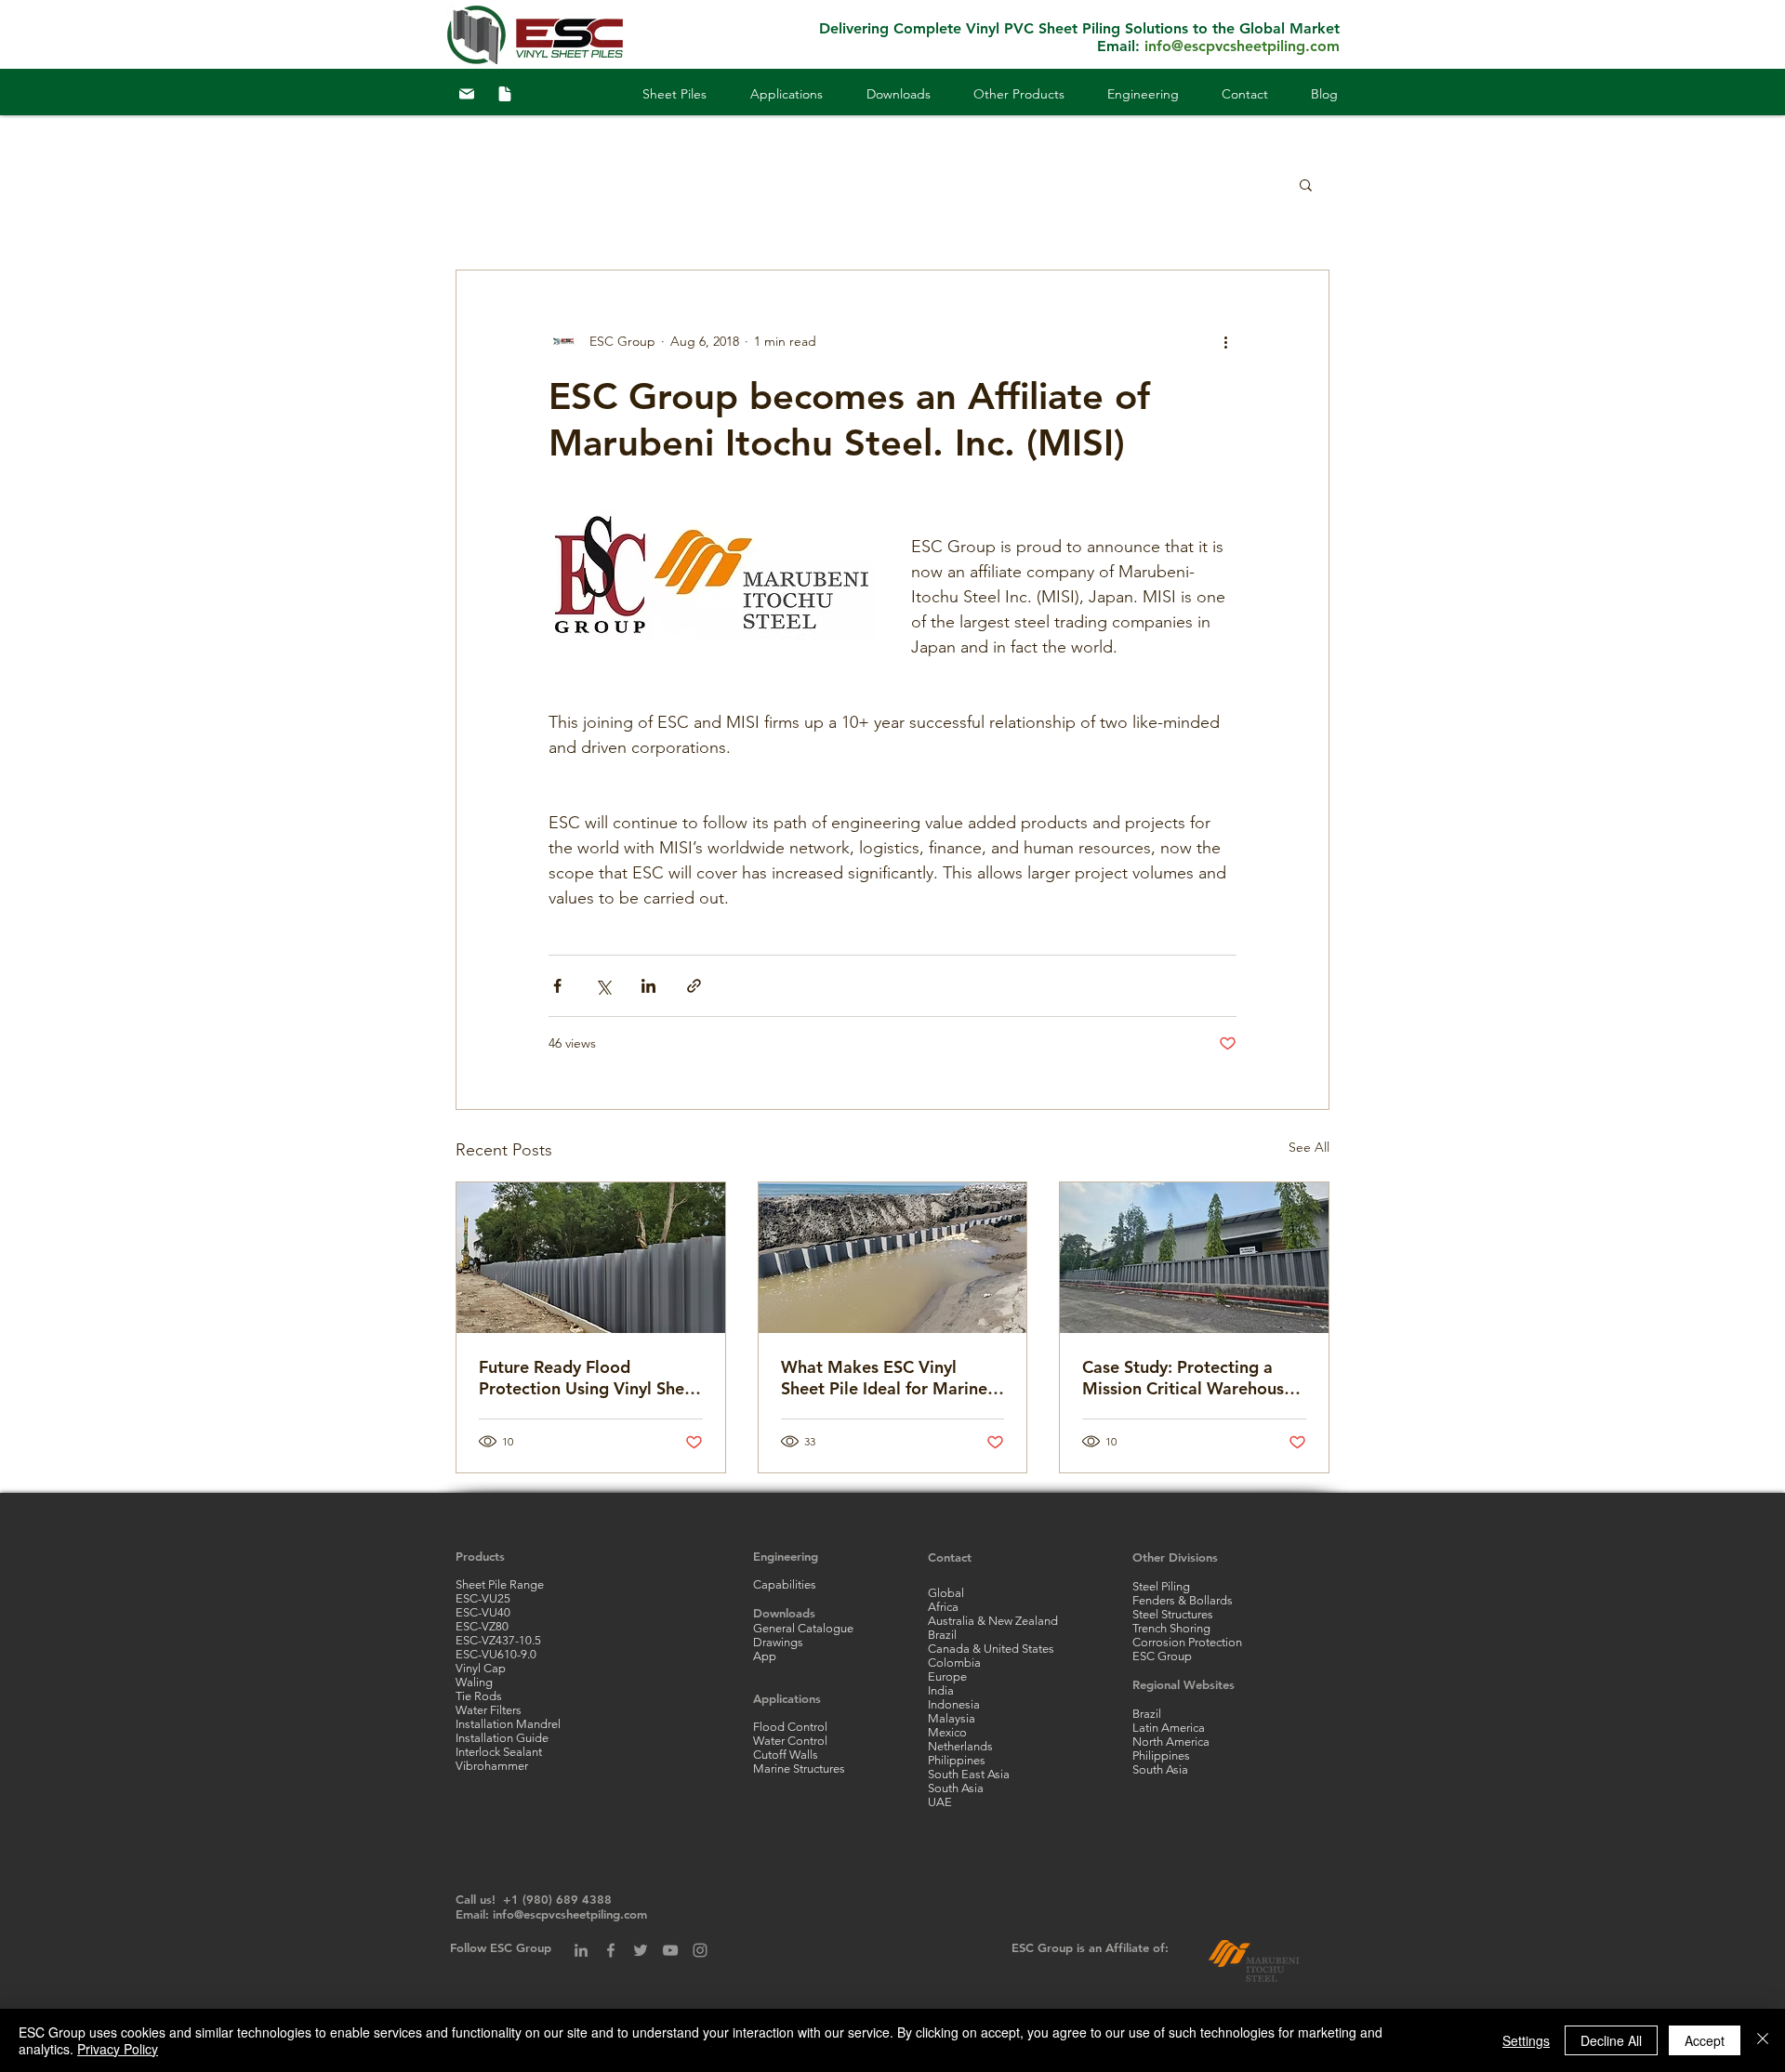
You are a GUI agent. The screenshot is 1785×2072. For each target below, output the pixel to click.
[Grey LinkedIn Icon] (581, 1950)
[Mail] (467, 94)
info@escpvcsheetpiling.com (1242, 46)
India (941, 1690)
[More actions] (1225, 341)
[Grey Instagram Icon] (700, 1950)
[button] (765, 94)
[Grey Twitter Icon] (641, 1950)
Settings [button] (1526, 2040)
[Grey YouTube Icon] (670, 1950)
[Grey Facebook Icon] (611, 1950)
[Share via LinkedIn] (648, 986)
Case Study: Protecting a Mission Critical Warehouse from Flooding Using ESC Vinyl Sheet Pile (1188, 1378)
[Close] (1763, 2040)
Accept (1705, 2040)
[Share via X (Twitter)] (603, 986)
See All (1309, 1147)
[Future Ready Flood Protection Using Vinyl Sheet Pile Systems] (591, 1258)
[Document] (505, 94)
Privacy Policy (118, 2049)
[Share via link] (694, 986)
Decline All (1611, 2040)
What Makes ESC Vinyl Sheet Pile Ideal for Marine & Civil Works (892, 1378)
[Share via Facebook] (557, 986)
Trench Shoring (1171, 1628)
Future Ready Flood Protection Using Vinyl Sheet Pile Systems (589, 1378)
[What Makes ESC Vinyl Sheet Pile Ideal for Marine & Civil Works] (893, 1258)
